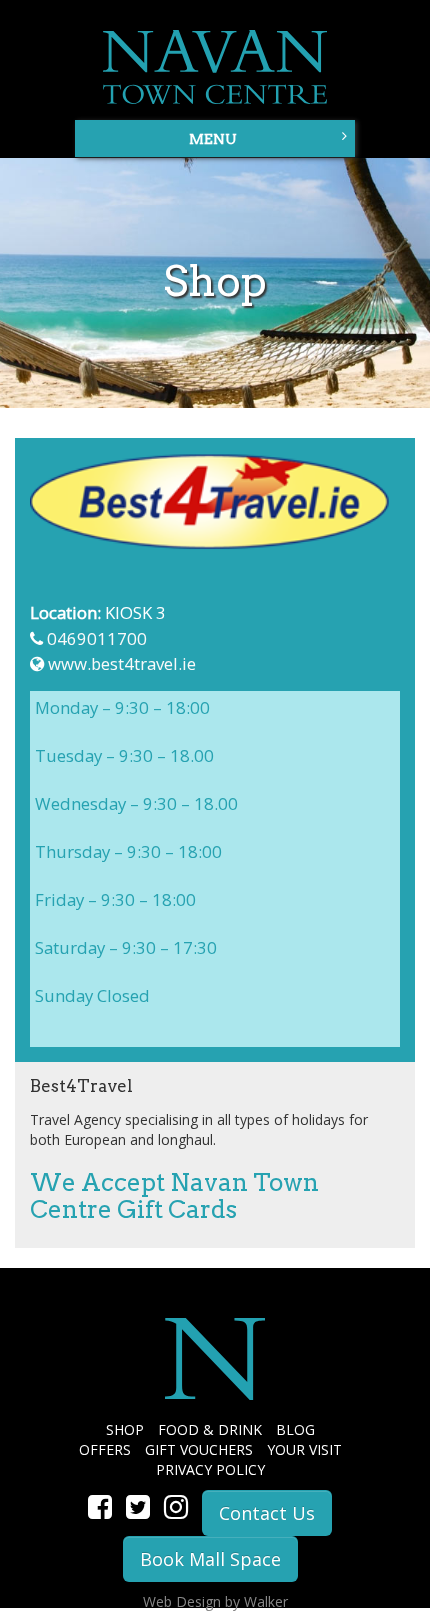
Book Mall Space (210, 1559)
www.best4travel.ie (122, 663)
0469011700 (97, 638)
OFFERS (105, 1449)
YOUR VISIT (304, 1449)
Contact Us (267, 1513)
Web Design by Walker (215, 1601)
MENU (213, 139)
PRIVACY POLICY (210, 1469)
